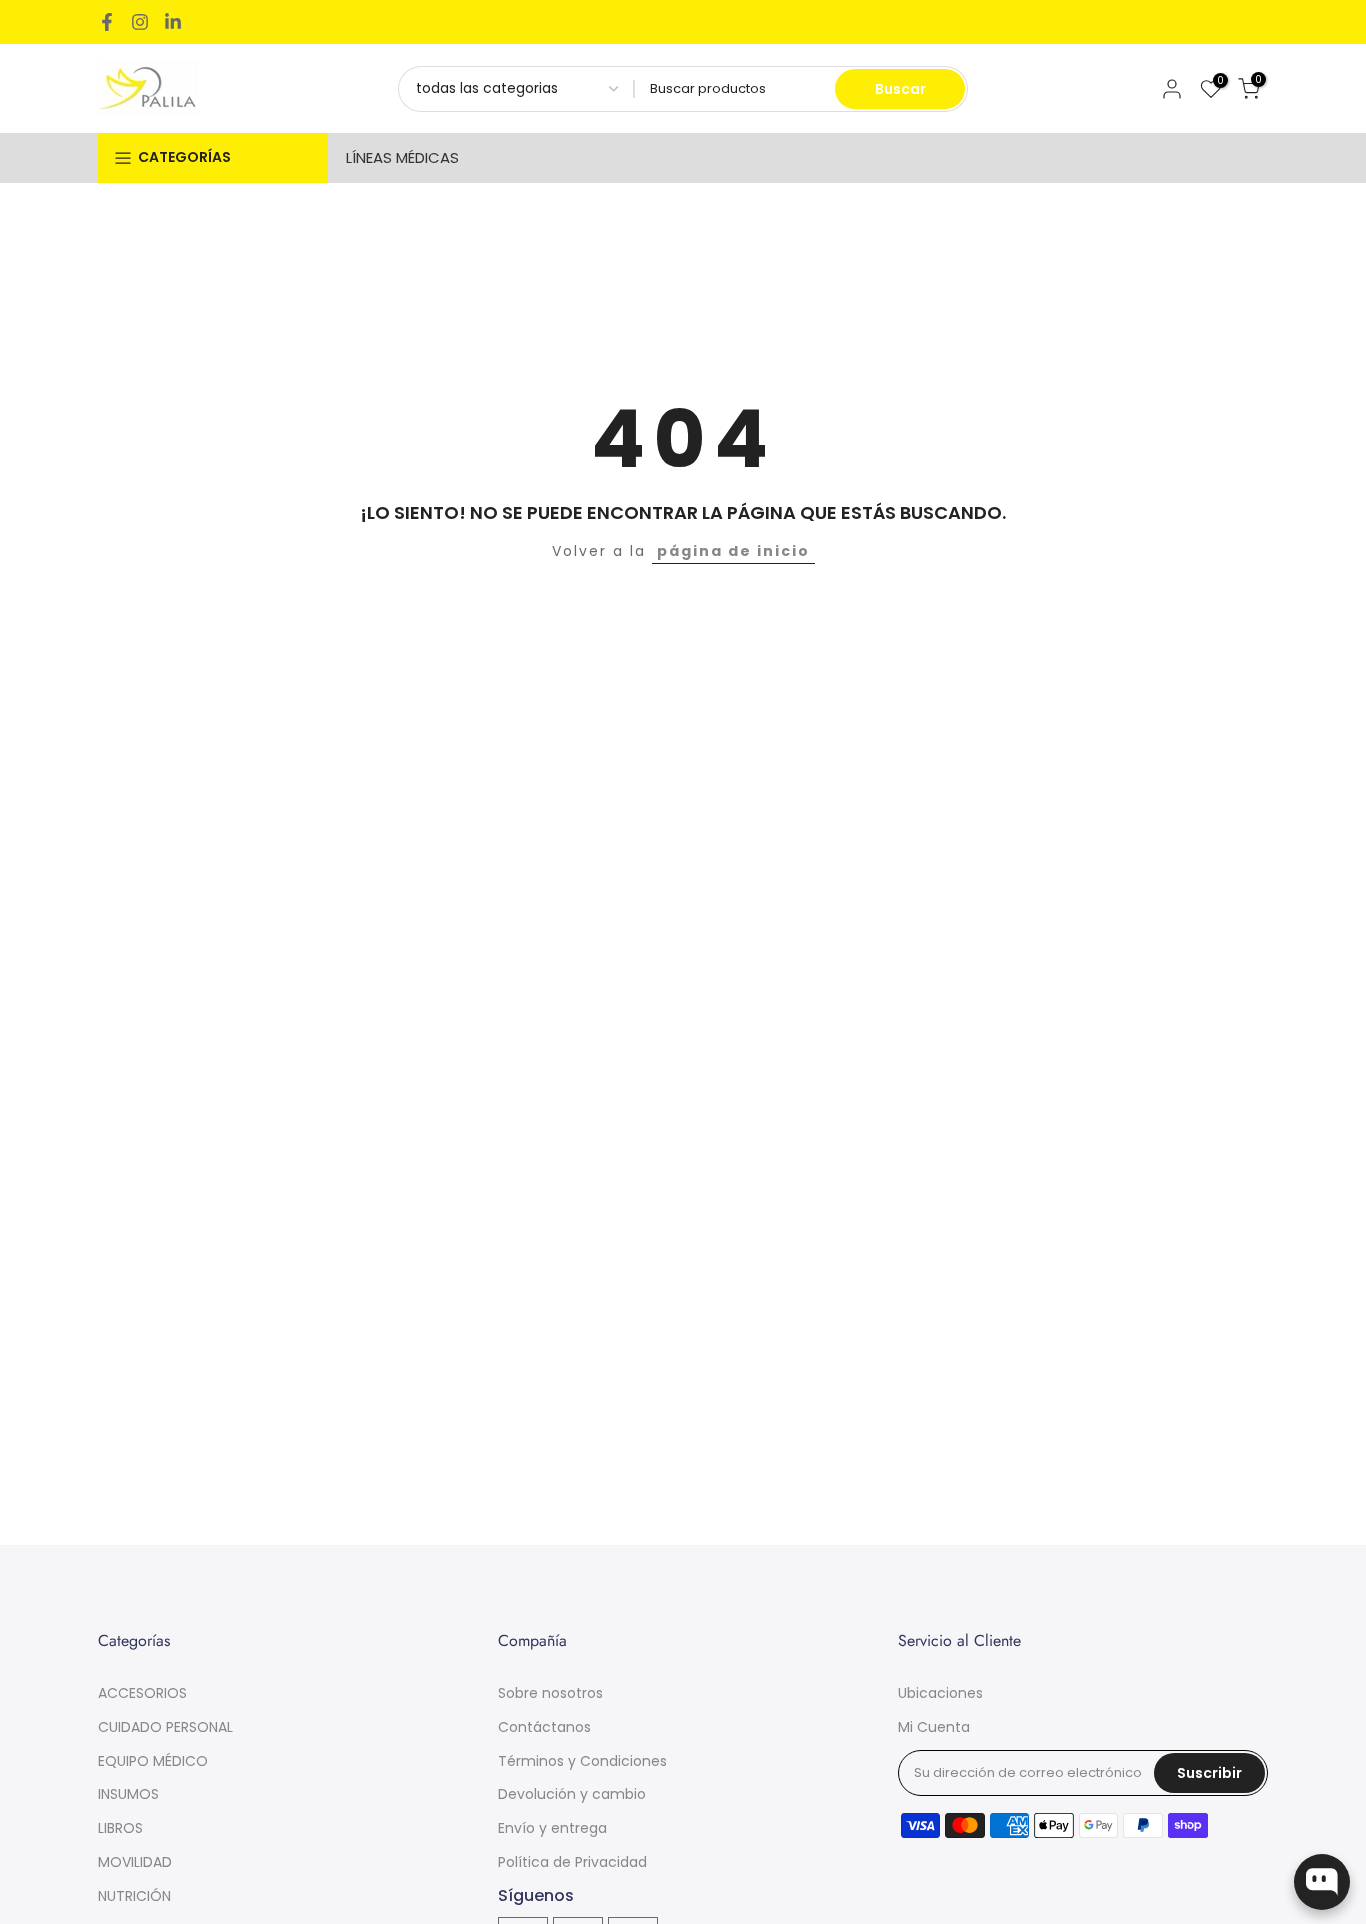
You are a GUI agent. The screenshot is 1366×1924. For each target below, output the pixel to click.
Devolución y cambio (572, 1794)
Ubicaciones (940, 1693)
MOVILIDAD (135, 1862)
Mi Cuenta (934, 1727)
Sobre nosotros (550, 1693)
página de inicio (733, 551)
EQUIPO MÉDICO (153, 1761)
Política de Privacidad (572, 1862)
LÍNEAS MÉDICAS (402, 157)
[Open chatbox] (1322, 1882)
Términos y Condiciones (582, 1761)
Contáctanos (544, 1727)
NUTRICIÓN (134, 1896)
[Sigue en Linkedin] (173, 22)
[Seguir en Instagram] (140, 22)
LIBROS (120, 1828)
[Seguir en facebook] (107, 22)
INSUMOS (128, 1794)
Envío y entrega (552, 1828)
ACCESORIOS (142, 1693)
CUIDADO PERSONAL (165, 1727)
